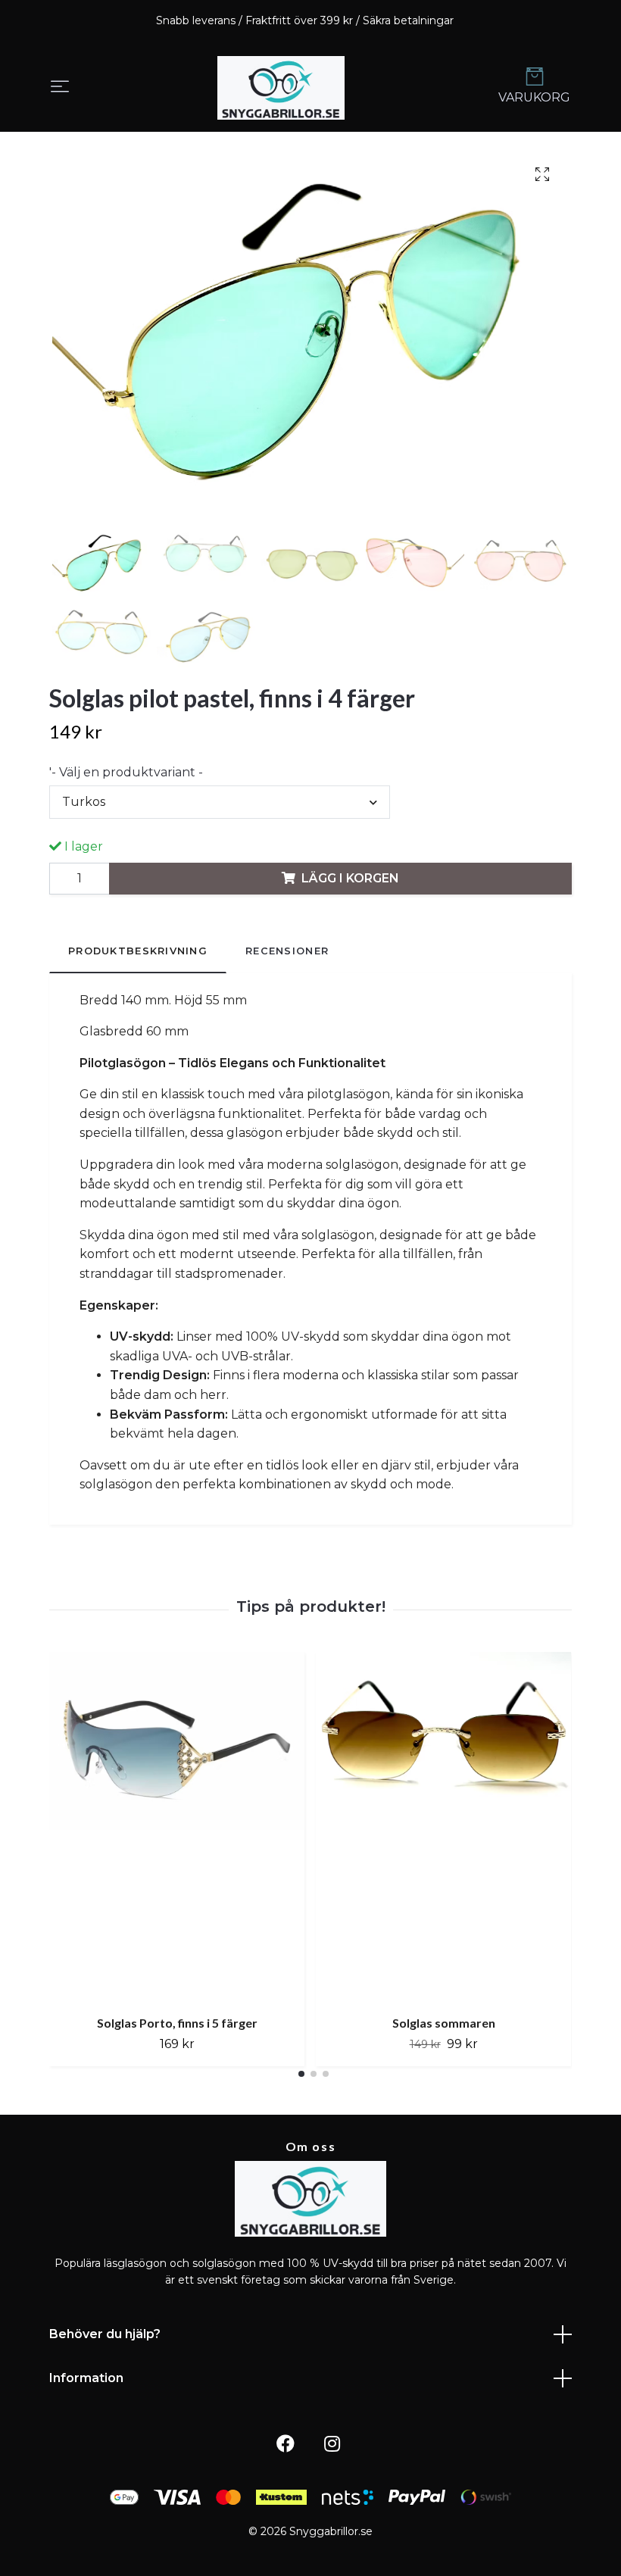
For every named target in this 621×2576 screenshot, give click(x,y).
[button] (301, 2074)
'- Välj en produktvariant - (126, 772)
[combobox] (220, 802)
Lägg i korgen (350, 878)
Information (86, 2378)
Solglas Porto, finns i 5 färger (177, 2023)
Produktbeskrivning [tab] (138, 951)
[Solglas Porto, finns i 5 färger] (177, 1828)
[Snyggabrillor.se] (281, 88)
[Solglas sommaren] (443, 1828)
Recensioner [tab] (287, 951)
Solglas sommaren (444, 2023)
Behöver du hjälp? (105, 2334)
